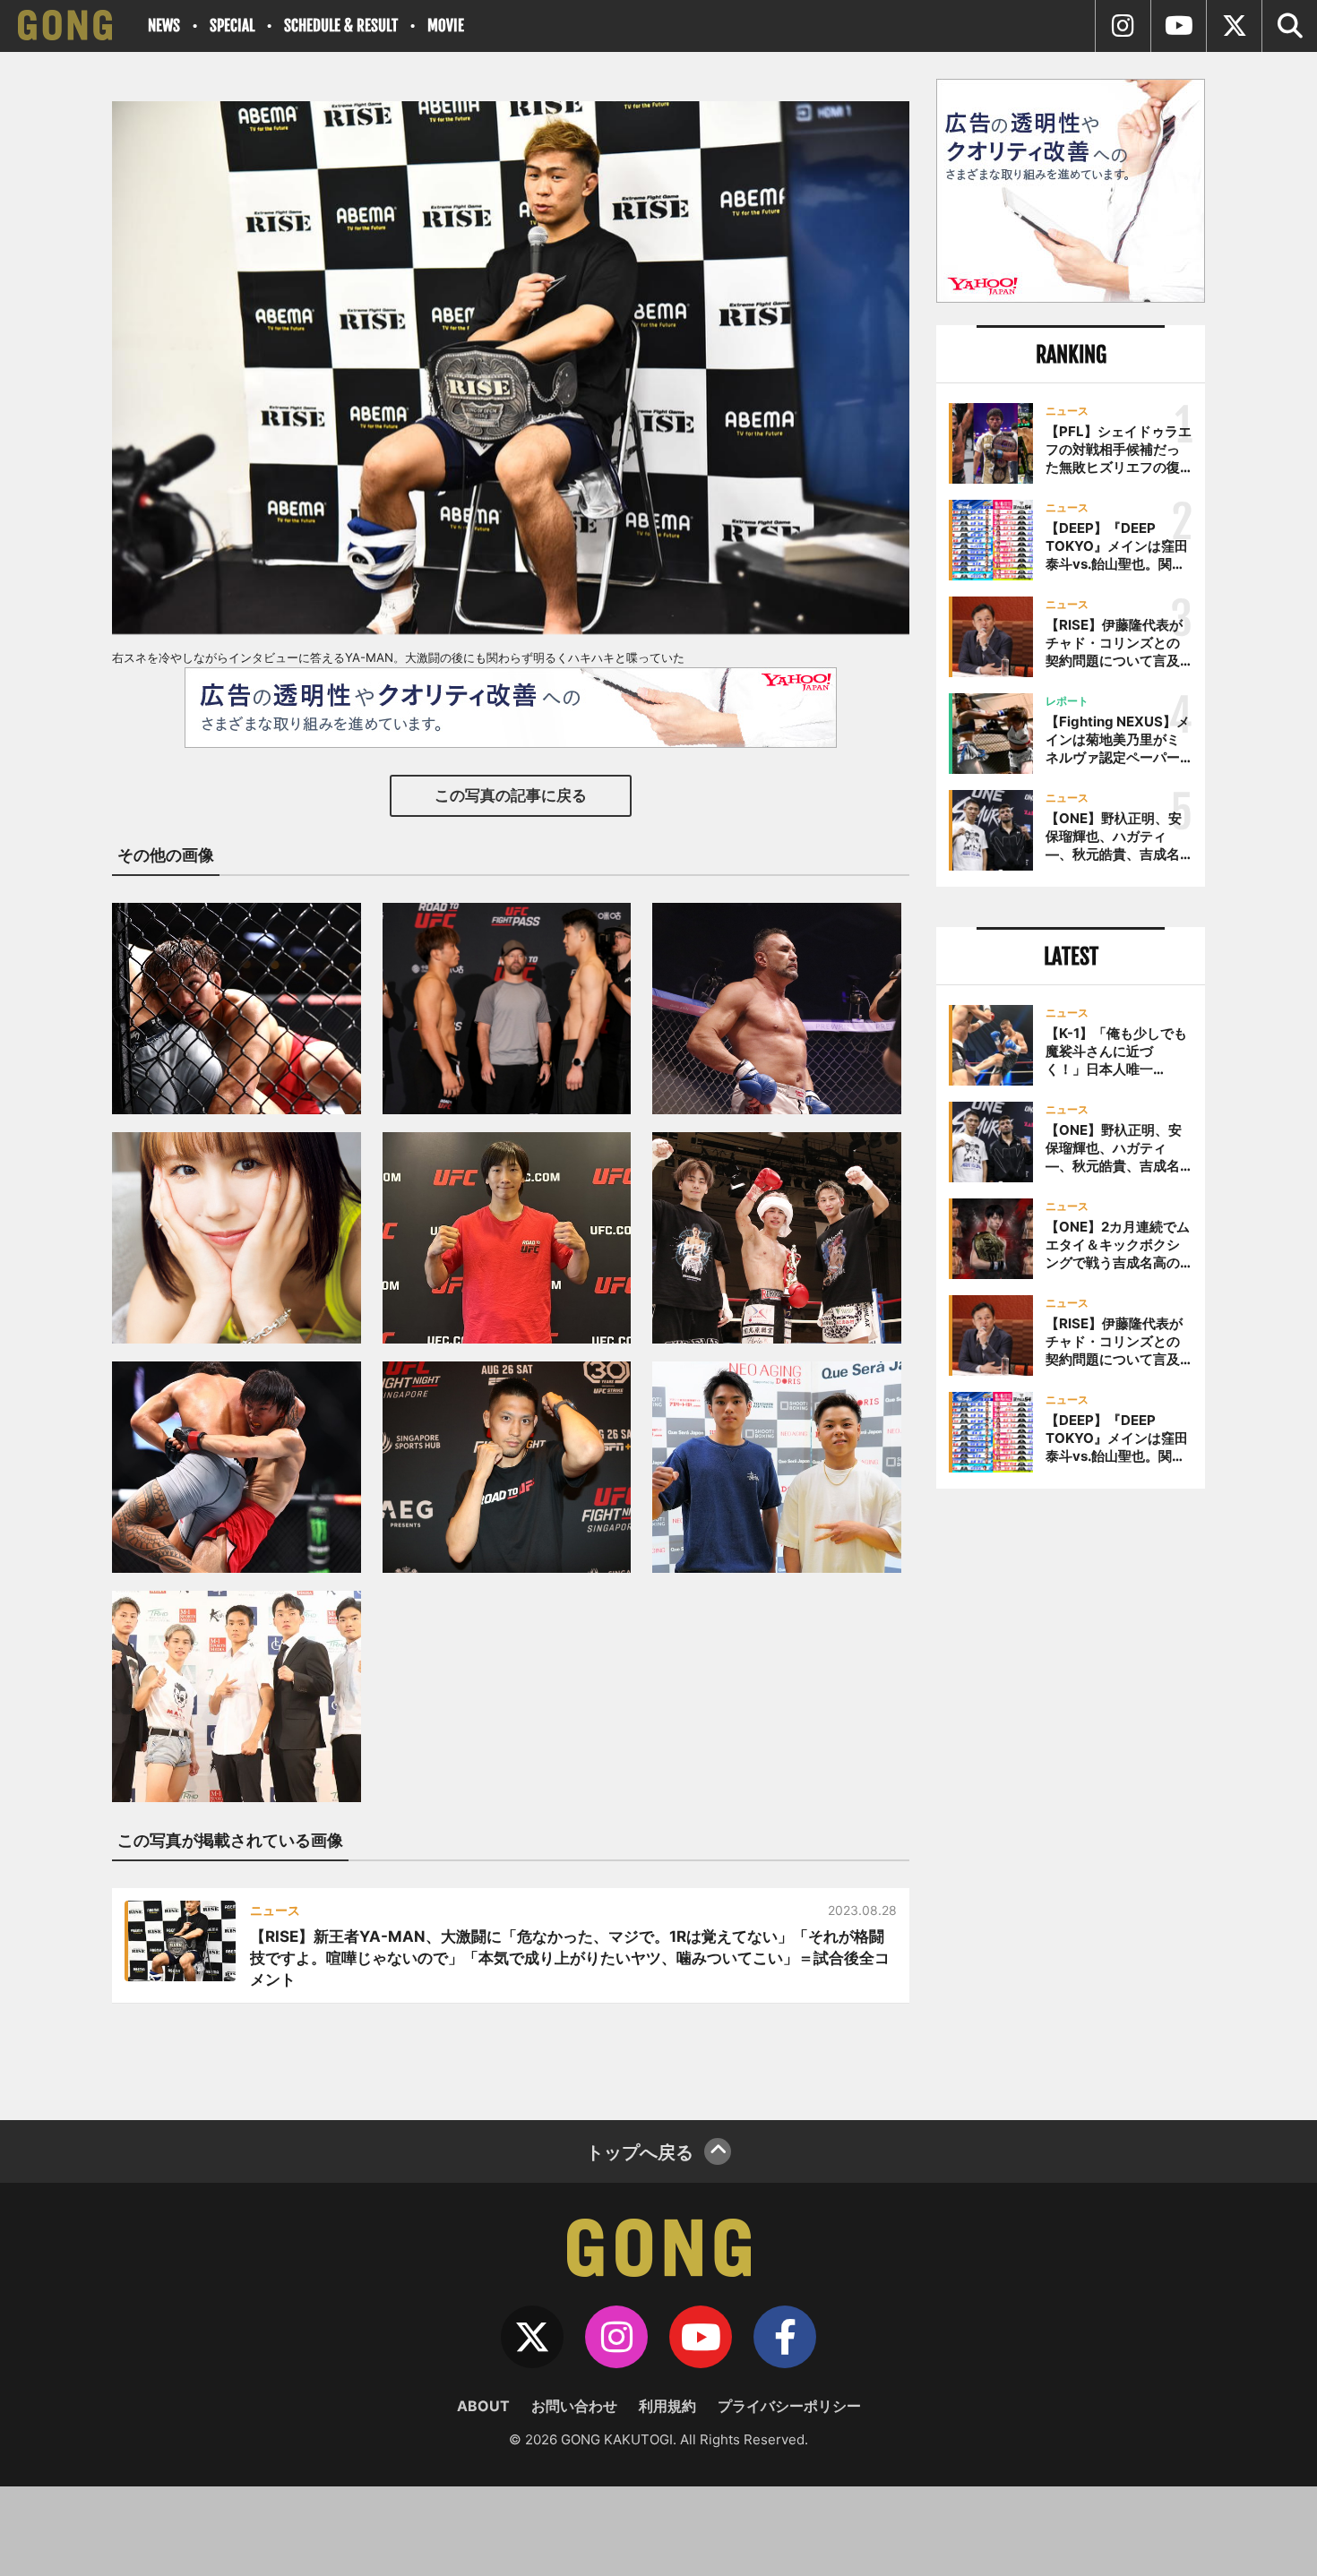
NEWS (164, 26)
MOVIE (446, 26)
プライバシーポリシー (789, 2406)
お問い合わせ (574, 2406)
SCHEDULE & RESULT (341, 26)
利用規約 (667, 2406)
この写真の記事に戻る (511, 795)
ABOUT (483, 2406)
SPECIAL (232, 26)
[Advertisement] (1071, 1798)
